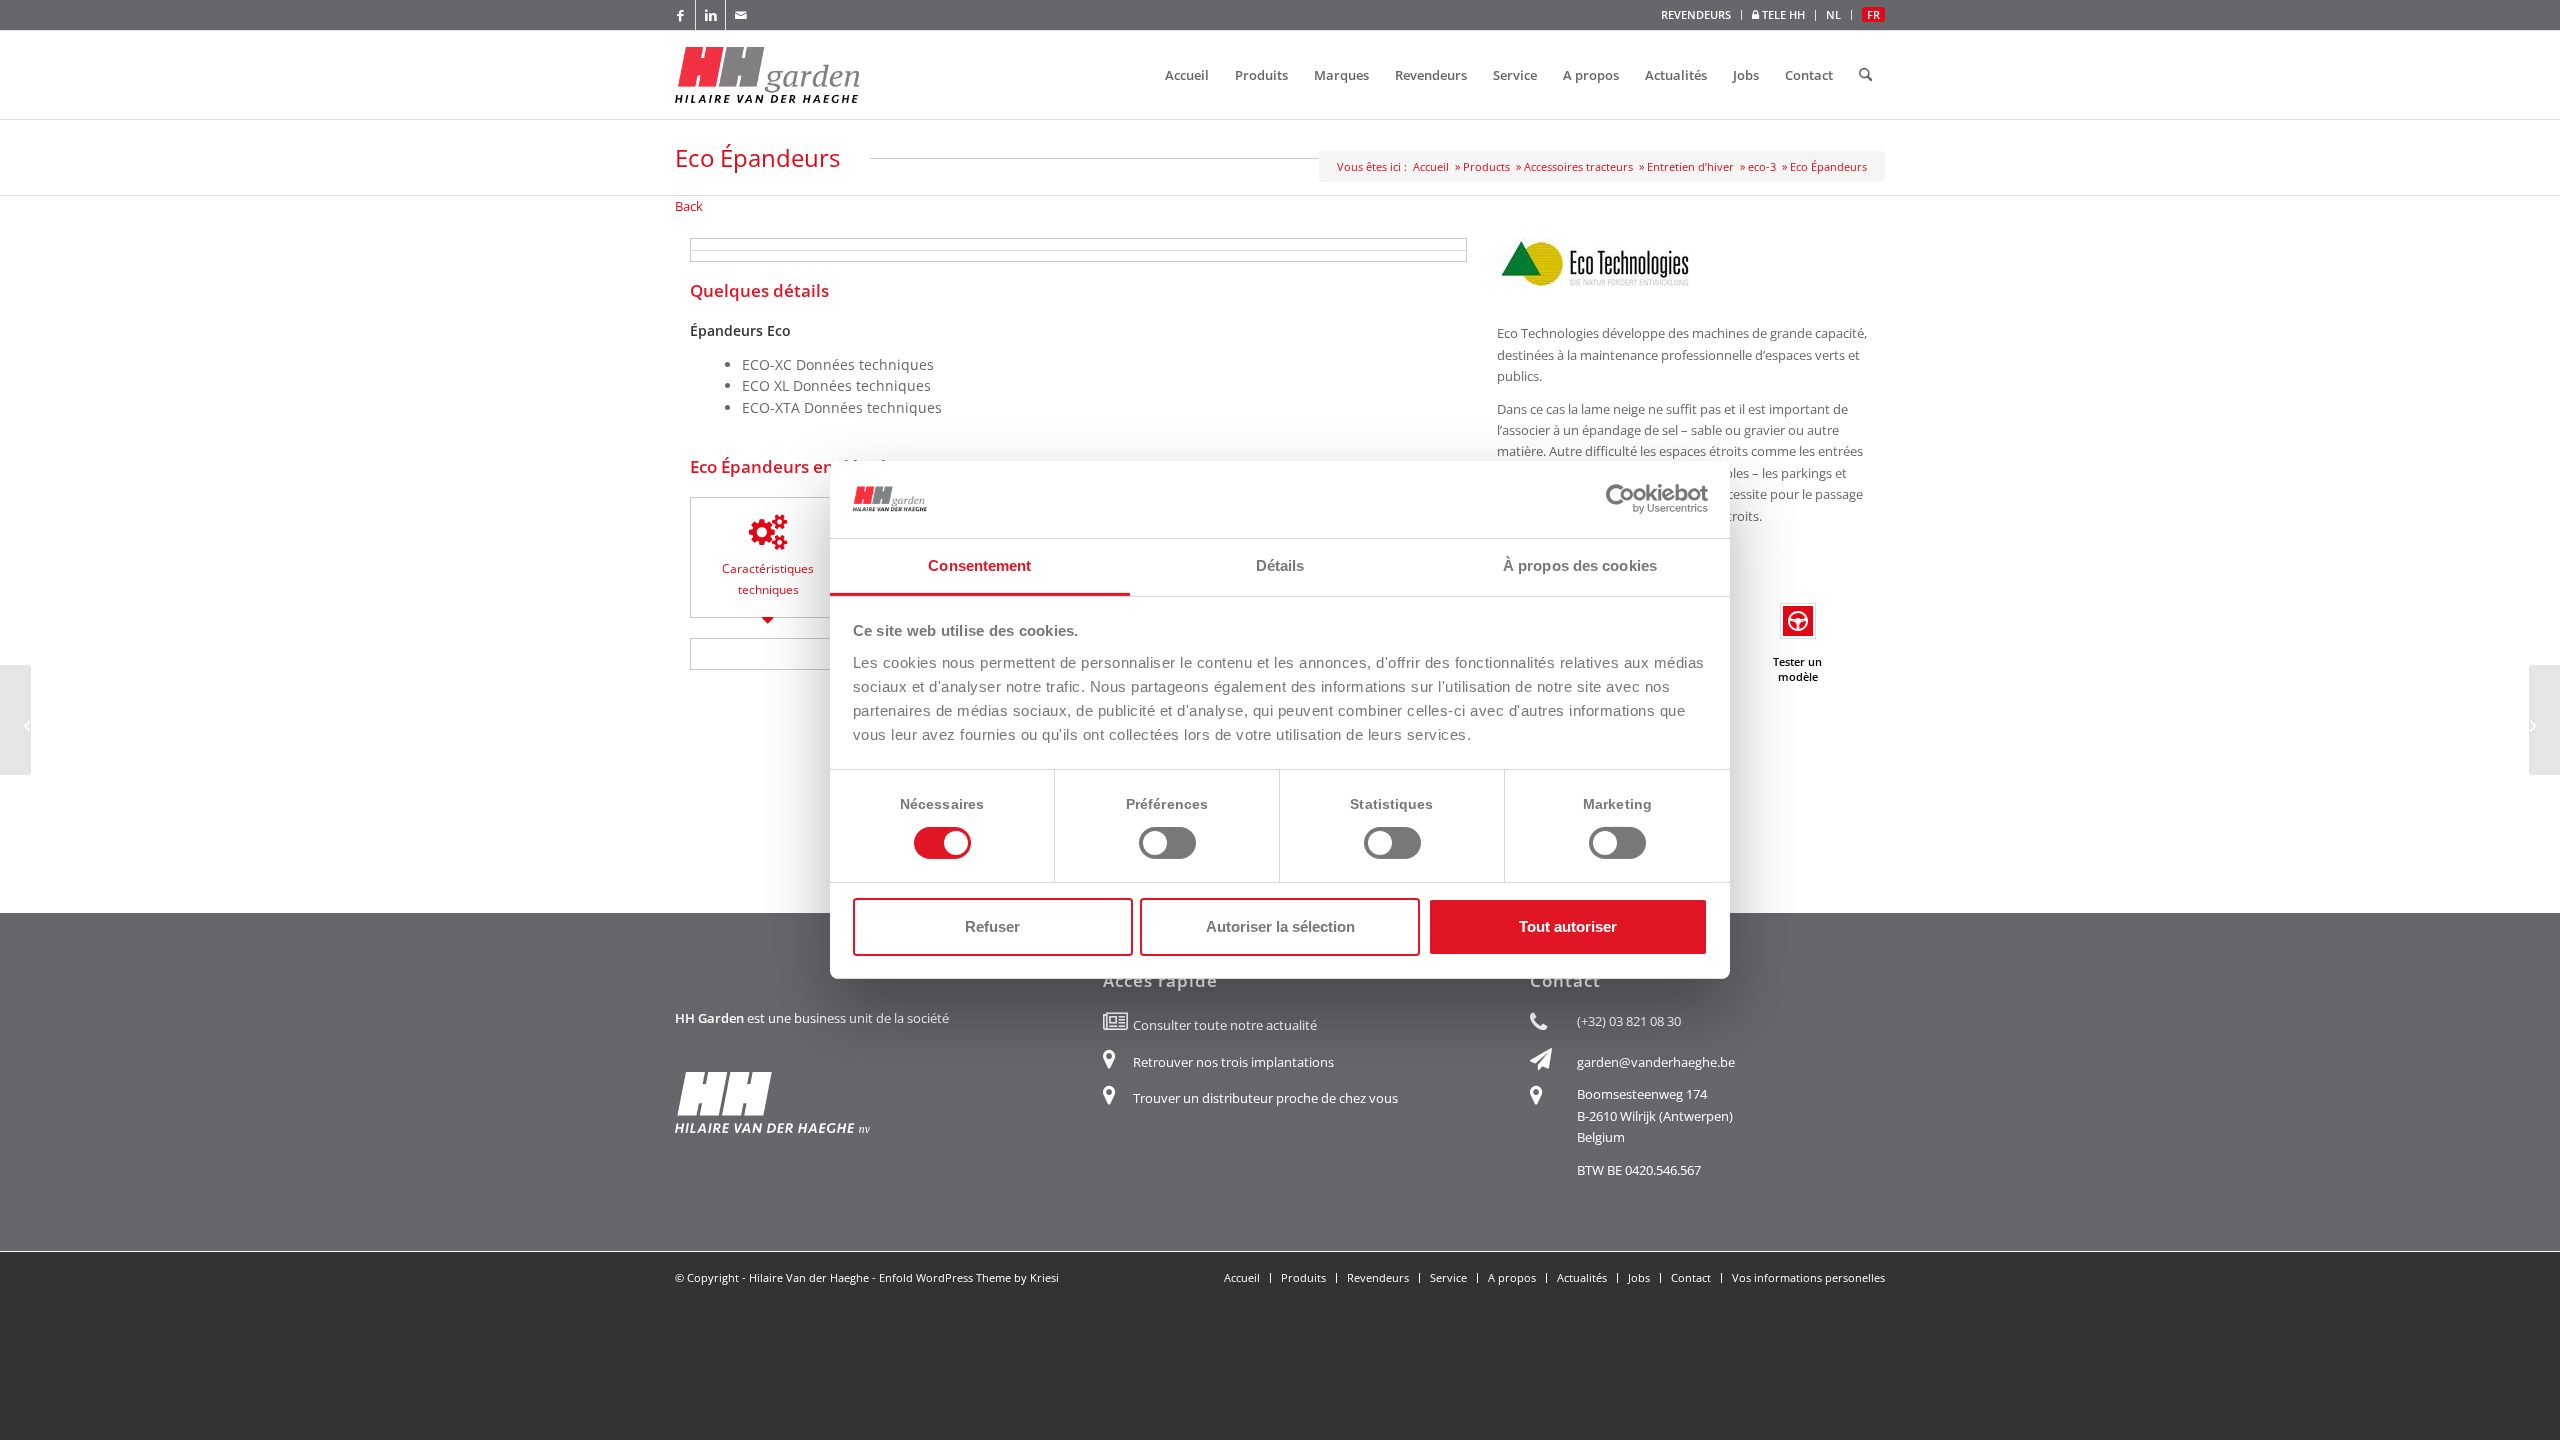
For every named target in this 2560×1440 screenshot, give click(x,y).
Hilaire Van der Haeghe (809, 1277)
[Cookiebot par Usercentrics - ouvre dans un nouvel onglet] (1620, 499)
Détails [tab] (1280, 565)
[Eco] (15, 720)
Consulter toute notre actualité (1225, 1025)
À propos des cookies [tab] (1580, 565)
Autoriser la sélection (1280, 926)
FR (1873, 14)
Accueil (1431, 166)
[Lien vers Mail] (741, 15)
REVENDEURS (1696, 14)
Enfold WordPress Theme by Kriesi (969, 1277)
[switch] (1167, 843)
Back (689, 206)
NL (1833, 14)
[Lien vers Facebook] (680, 15)
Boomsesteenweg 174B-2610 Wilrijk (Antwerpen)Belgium (1655, 1115)
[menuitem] (1696, 15)
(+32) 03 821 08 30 (1629, 1021)
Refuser (992, 926)
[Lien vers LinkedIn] (710, 15)
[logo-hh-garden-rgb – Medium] (767, 75)
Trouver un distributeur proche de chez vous (1265, 1098)
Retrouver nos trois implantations (1233, 1062)
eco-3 (1762, 166)
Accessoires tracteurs (1578, 166)
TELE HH (1782, 14)
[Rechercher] (1865, 75)
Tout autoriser (1568, 926)
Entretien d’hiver (1690, 166)
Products (1486, 166)
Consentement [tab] (979, 565)
